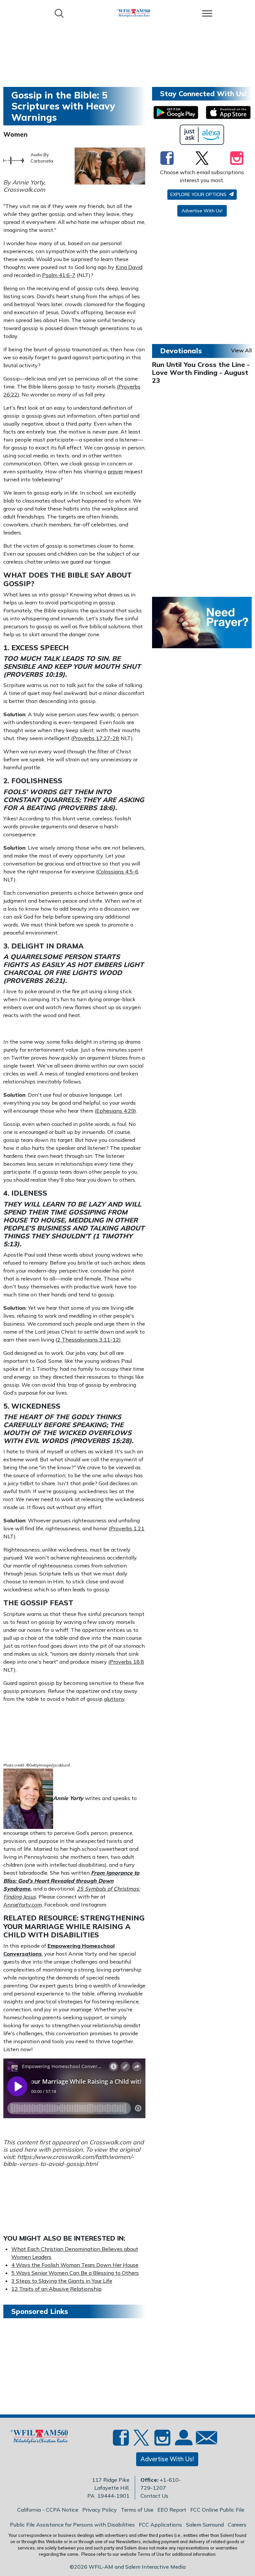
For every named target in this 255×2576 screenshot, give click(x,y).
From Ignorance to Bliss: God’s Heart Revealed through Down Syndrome (71, 1881)
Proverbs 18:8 (127, 1662)
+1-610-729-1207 (161, 2484)
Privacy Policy (100, 2510)
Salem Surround (205, 2525)
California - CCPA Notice (48, 2510)
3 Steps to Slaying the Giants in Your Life (62, 2281)
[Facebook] (167, 158)
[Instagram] (237, 158)
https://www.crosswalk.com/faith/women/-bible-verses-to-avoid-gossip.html (69, 2160)
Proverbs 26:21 (34, 980)
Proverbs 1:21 (127, 1528)
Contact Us (154, 2496)
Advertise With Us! (202, 211)
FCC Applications (160, 2525)
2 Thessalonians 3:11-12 (88, 1340)
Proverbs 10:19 (34, 674)
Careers (237, 2525)
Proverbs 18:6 (86, 808)
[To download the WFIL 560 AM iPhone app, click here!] (228, 112)
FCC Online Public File (217, 2510)
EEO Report (172, 2510)
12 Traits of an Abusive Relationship (56, 2289)
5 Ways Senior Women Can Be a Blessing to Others (75, 2273)
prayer (115, 471)
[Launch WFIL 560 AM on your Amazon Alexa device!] (202, 135)
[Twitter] (202, 158)
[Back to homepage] (133, 13)
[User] (183, 2441)
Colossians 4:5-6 (118, 871)
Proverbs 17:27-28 (96, 738)
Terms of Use (137, 2510)
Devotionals (181, 351)
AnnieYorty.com (23, 1905)
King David (129, 267)
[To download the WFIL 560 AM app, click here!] (176, 112)
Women (15, 134)
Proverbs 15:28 (101, 1441)
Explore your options (199, 194)
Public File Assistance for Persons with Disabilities (72, 2525)
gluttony (114, 1699)
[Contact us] (204, 2439)
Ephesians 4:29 (115, 1111)
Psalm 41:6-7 (59, 275)
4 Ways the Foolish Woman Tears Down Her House (75, 2265)
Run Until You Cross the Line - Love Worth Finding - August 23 (201, 372)
